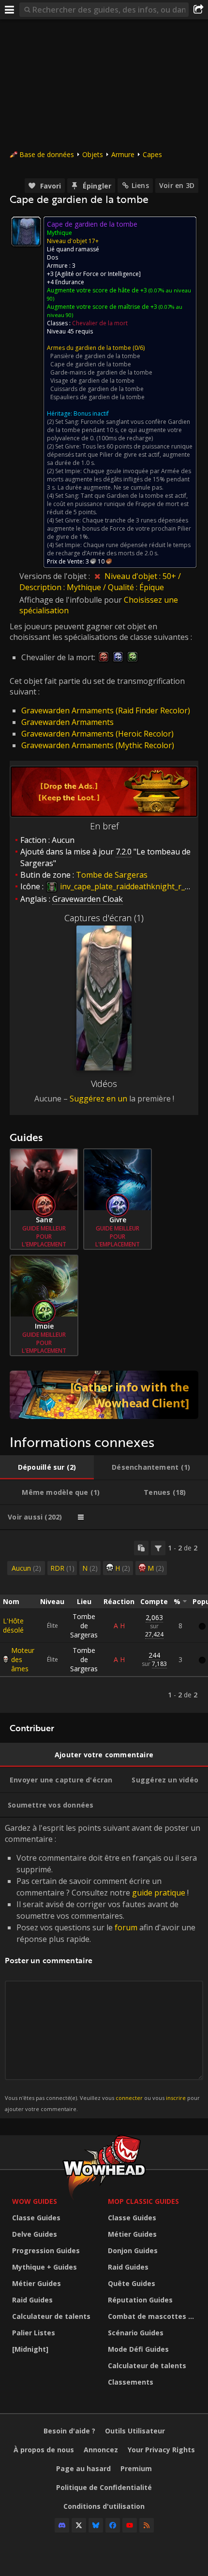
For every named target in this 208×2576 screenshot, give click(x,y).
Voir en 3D (177, 185)
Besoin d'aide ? (69, 2431)
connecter (129, 2098)
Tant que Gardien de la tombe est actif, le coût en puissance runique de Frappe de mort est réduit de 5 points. (118, 504)
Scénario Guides (136, 2333)
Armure (123, 154)
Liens (140, 185)
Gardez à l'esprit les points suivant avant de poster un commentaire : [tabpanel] (103, 1967)
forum (126, 1927)
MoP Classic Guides (143, 2201)
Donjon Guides (133, 2250)
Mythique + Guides (45, 2267)
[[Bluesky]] (96, 2525)
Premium (136, 2468)
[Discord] (62, 2525)
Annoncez (101, 2450)
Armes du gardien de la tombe (89, 348)
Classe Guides (36, 2218)
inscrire (176, 2098)
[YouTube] (130, 2525)
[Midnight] (30, 2349)
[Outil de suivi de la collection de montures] (104, 1395)
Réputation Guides (140, 2300)
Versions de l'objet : (56, 576)
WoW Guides (35, 2201)
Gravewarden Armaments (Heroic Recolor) (97, 734)
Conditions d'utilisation (104, 2506)
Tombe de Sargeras (84, 1626)
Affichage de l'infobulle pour (72, 600)
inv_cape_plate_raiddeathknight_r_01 (126, 886)
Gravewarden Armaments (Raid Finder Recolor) (106, 710)
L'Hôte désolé (13, 1625)
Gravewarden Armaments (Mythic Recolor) (98, 745)
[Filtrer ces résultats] (158, 1548)
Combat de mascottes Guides (153, 2316)
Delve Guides (35, 2234)
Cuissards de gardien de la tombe (97, 389)
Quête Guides (132, 2283)
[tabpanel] (104, 1621)
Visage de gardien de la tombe (92, 381)
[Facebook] (113, 2525)
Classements (131, 2382)
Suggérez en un (98, 1099)
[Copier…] (141, 1548)
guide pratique (159, 1893)
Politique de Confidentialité (104, 2487)
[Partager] (198, 10)
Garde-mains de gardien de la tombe (101, 372)
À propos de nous (44, 2450)
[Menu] (10, 10)
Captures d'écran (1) (104, 918)
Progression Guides (46, 2250)
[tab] (47, 1467)
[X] (79, 2525)
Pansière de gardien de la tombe (95, 356)
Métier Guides (37, 2283)
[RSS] (147, 2525)
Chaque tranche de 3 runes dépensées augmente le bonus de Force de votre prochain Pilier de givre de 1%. (119, 528)
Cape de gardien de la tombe (91, 364)
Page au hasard (83, 2468)
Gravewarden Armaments (67, 722)
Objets (93, 154)
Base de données (47, 154)
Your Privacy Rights (161, 2450)
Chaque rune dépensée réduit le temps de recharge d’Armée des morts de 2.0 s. (119, 549)
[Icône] (26, 232)
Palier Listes (34, 2333)
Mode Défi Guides (138, 2349)
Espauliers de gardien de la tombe (97, 397)
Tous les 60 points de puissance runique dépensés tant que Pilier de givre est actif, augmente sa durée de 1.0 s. (120, 455)
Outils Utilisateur (135, 2431)
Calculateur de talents (51, 2316)
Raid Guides (32, 2300)
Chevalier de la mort (100, 323)
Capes (152, 154)
